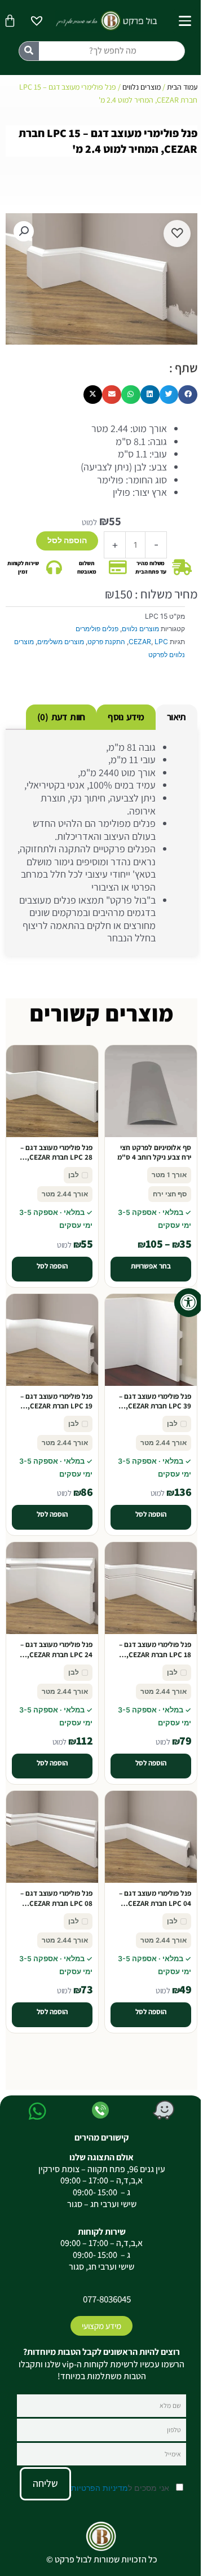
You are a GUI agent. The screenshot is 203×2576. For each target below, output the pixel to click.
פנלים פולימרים (97, 629)
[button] (24, 231)
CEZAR (140, 642)
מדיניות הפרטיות (100, 2488)
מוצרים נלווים (142, 87)
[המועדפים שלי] (37, 22)
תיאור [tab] (176, 717)
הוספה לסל (67, 540)
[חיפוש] (29, 51)
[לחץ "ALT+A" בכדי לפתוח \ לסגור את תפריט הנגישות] (189, 1303)
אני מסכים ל (121, 2488)
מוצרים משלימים (61, 642)
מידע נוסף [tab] (126, 717)
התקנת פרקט (106, 642)
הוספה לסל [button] (52, 1266)
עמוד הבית (182, 87)
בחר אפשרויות (151, 1266)
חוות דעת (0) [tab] (61, 717)
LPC (161, 642)
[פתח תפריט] (185, 21)
